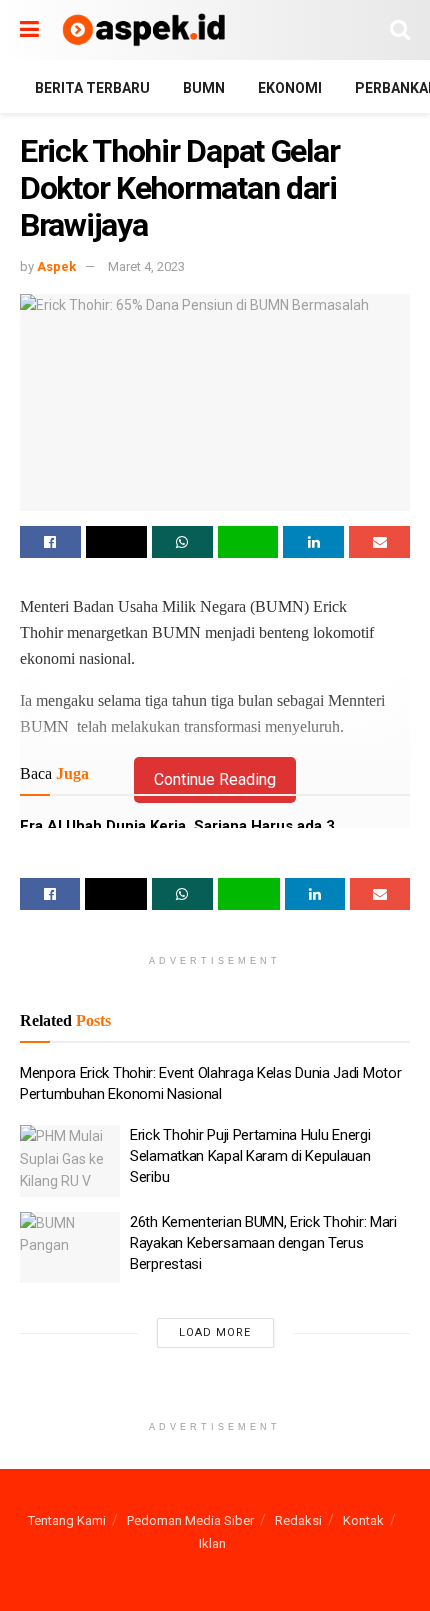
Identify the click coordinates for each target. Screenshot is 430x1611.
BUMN (204, 88)
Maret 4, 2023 (146, 266)
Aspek (56, 266)
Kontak (363, 1520)
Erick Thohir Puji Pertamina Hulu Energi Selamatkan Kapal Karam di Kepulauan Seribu (250, 1156)
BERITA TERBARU (92, 88)
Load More (215, 1332)
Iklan (212, 1543)
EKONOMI (290, 88)
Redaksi (298, 1520)
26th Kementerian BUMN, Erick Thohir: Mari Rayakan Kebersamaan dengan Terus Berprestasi (263, 1243)
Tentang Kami (67, 1520)
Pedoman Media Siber (190, 1520)
